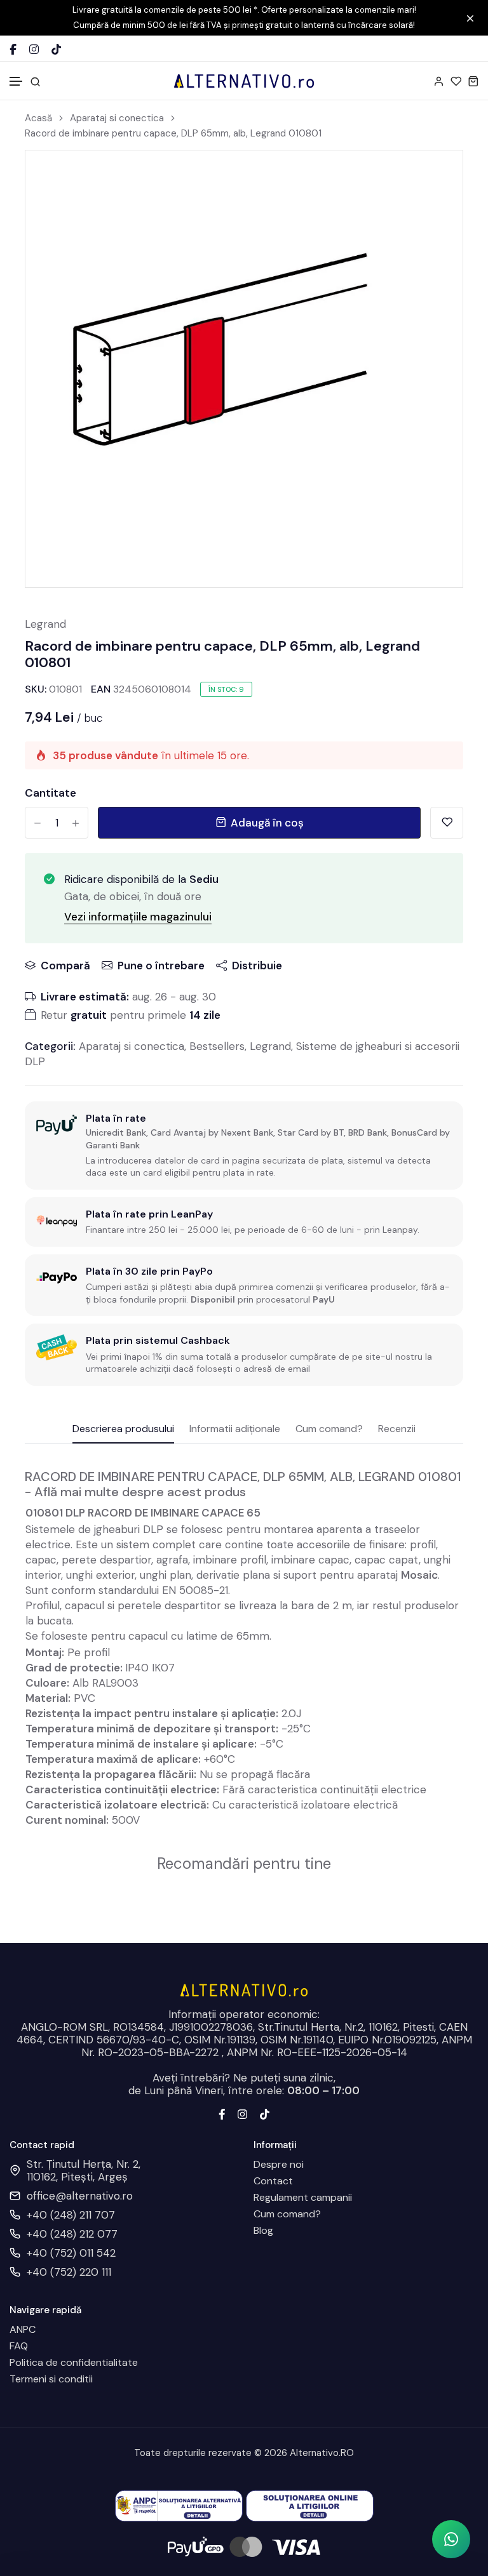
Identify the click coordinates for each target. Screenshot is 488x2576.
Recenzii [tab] (397, 1430)
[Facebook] (13, 49)
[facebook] (222, 2113)
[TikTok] (56, 49)
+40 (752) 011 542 (71, 2253)
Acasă (38, 118)
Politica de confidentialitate (74, 2363)
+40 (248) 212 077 (72, 2234)
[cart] (473, 81)
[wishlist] (456, 81)
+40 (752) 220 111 (69, 2272)
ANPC (23, 2330)
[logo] (244, 81)
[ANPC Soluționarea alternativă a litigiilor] (179, 2505)
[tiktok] (265, 2113)
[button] (17, 82)
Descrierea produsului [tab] (123, 1430)
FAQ (19, 2346)
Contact (273, 2181)
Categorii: (50, 1046)
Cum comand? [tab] (329, 1430)
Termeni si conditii (51, 2379)
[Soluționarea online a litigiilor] (310, 2505)
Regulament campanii (303, 2198)
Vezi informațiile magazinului (138, 917)
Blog (263, 2231)
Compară (65, 966)
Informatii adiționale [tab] (235, 1430)
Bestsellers (217, 1046)
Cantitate (51, 793)
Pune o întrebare (161, 966)
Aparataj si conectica (117, 118)
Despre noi (279, 2165)
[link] (437, 176)
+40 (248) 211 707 (71, 2215)
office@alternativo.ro (80, 2196)
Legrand (45, 624)
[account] (439, 81)
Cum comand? (287, 2214)
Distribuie (257, 966)
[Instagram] (34, 49)
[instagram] (242, 2113)
